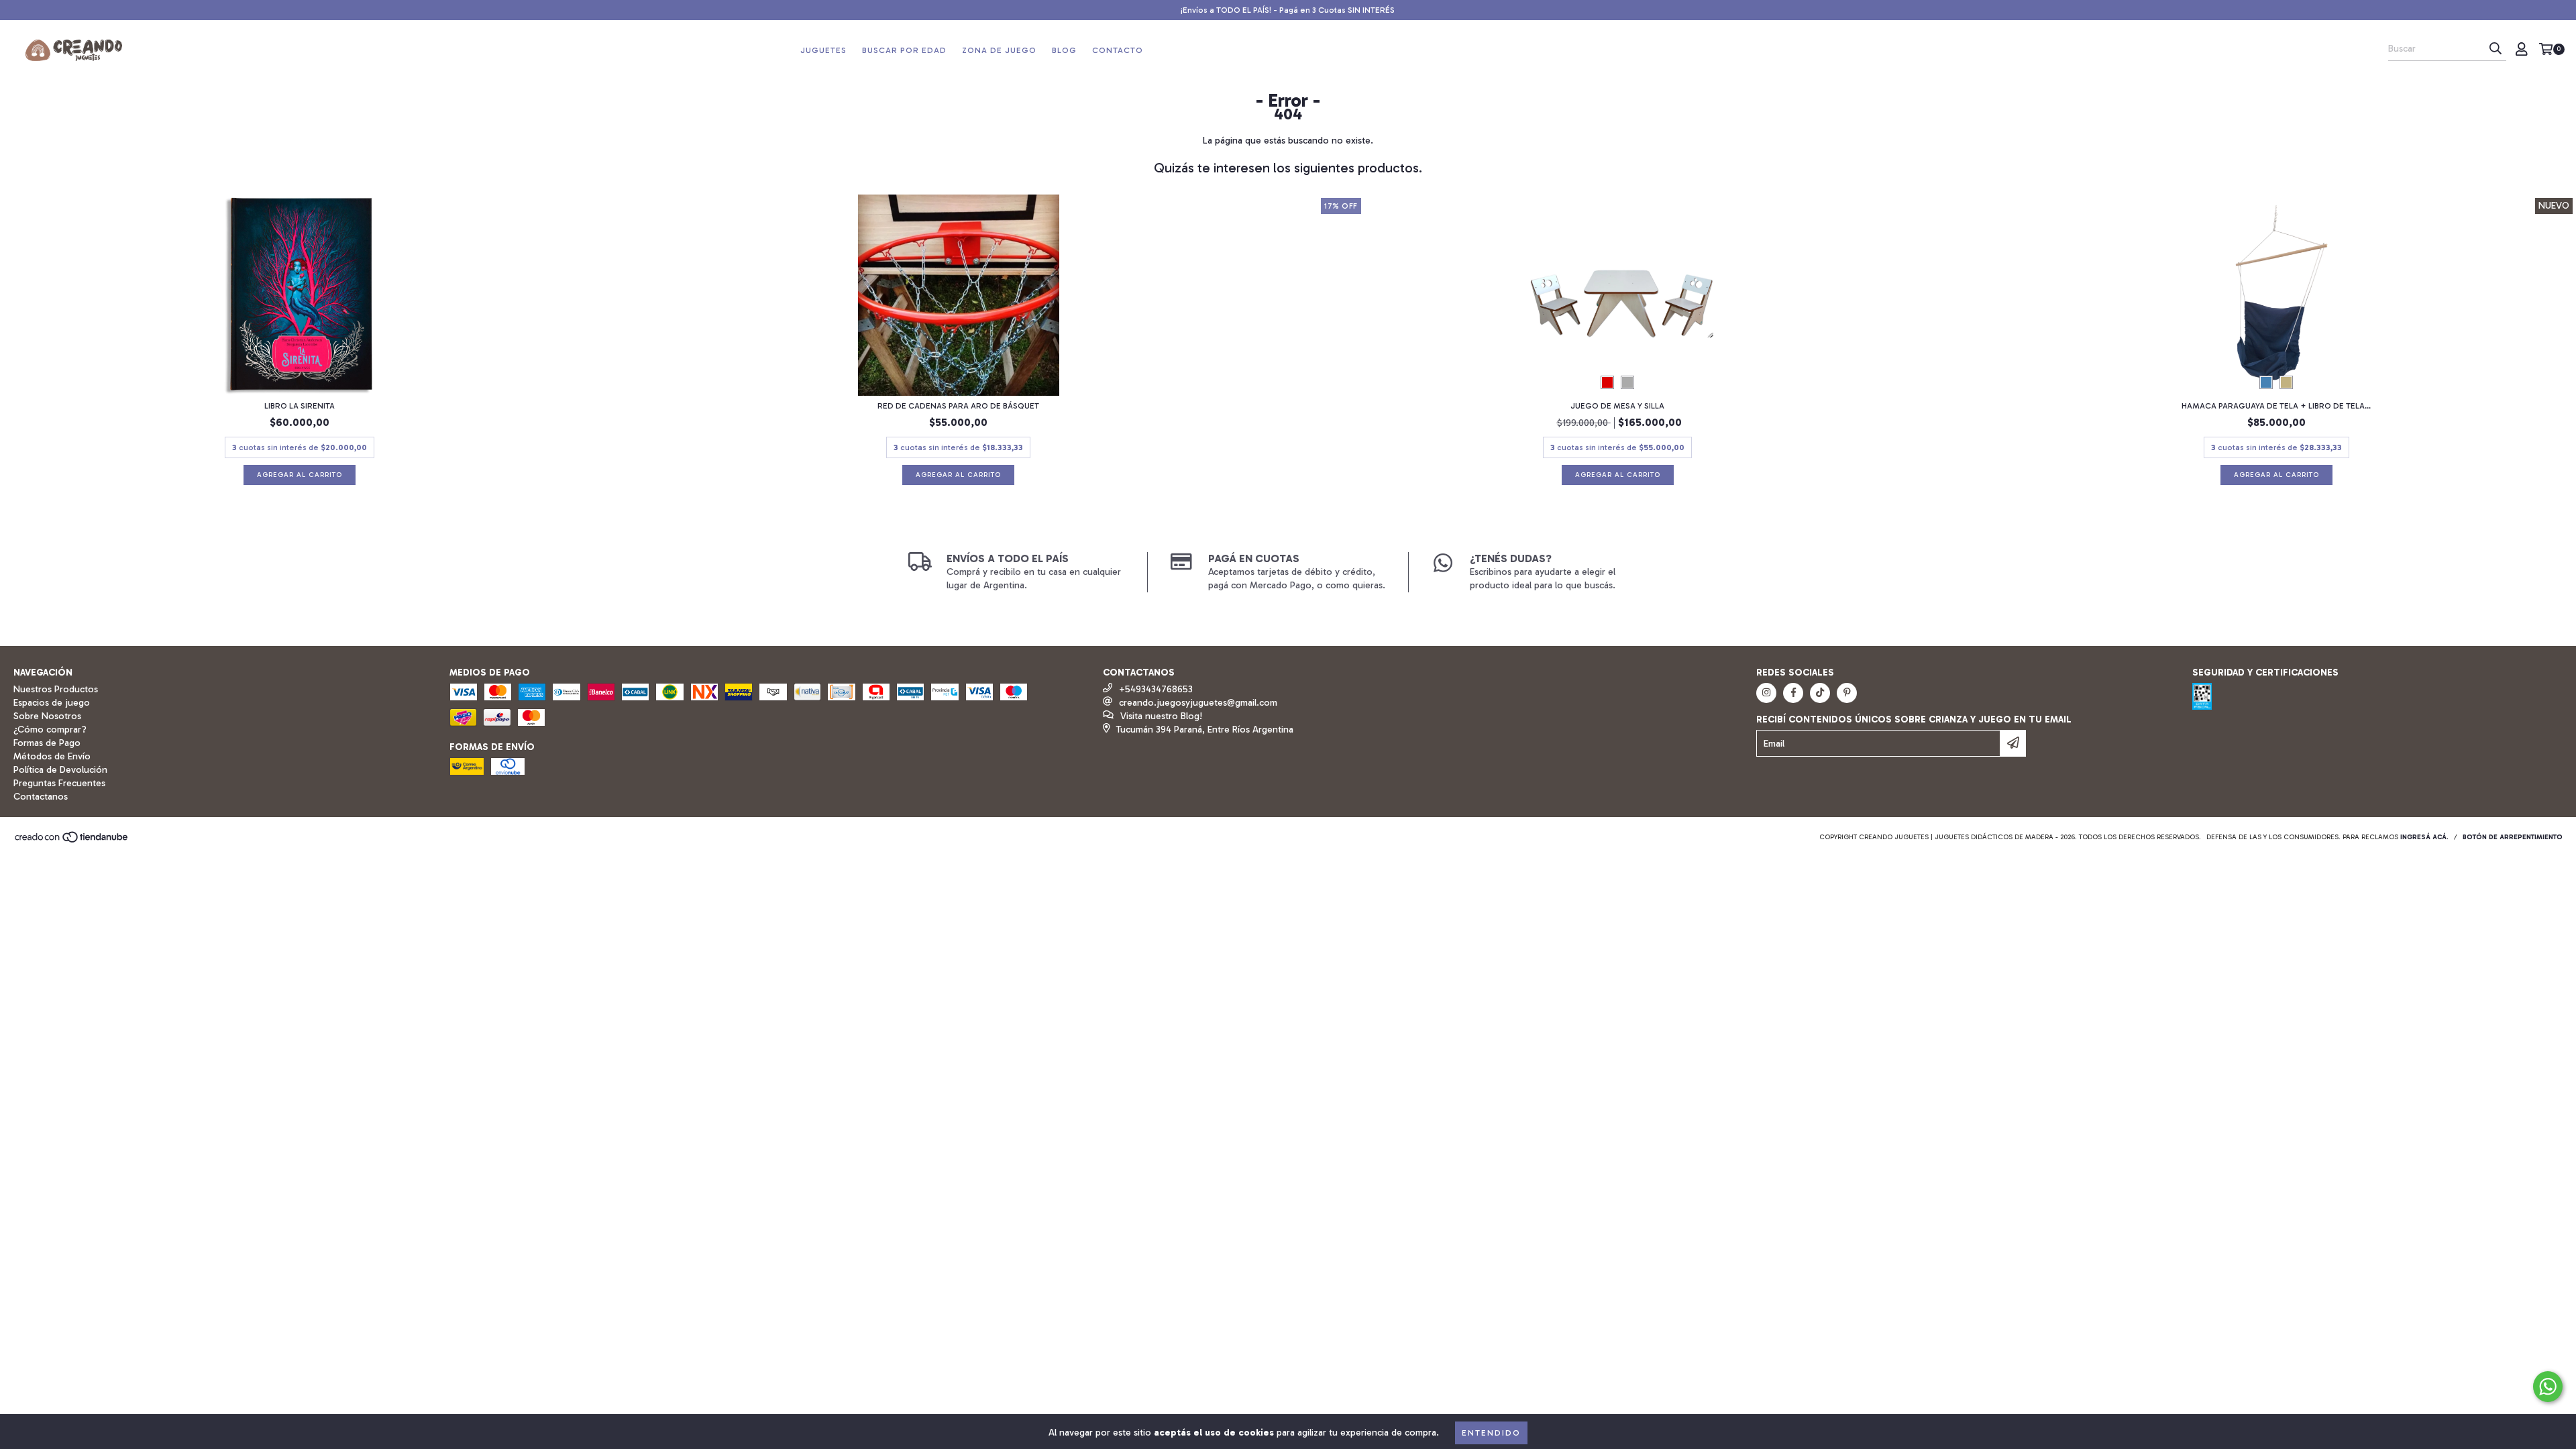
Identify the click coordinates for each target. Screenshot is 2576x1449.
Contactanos (41, 797)
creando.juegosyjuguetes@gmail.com (1198, 703)
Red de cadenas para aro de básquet (958, 406)
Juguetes (823, 50)
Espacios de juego (52, 703)
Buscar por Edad (904, 50)
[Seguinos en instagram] (1766, 693)
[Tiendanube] (72, 841)
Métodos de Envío (52, 756)
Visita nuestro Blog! (1161, 716)
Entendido (1491, 1433)
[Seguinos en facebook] (1793, 693)
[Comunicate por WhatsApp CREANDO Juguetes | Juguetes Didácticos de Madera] (2548, 1387)
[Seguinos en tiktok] (1820, 693)
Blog (1064, 50)
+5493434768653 (1156, 689)
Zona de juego (999, 50)
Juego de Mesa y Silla (1617, 406)
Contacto (1118, 50)
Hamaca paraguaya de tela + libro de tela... (2276, 406)
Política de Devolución (60, 770)
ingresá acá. (2424, 837)
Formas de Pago (47, 743)
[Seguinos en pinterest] (1847, 693)
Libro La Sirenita (300, 406)
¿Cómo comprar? (50, 730)
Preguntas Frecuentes (59, 783)
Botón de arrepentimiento (2513, 837)
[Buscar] (2495, 49)
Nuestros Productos (56, 689)
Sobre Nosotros (47, 716)
